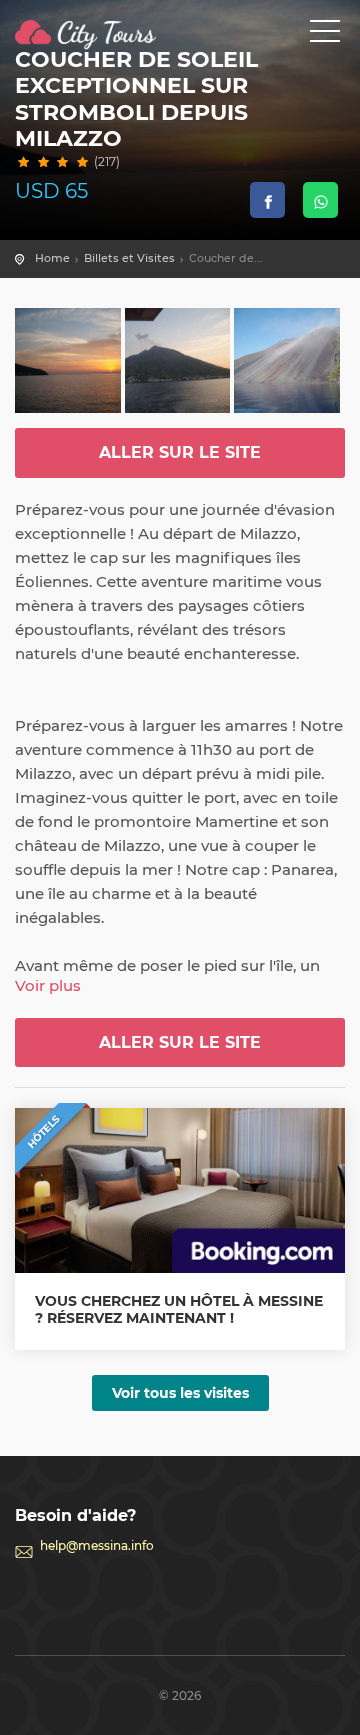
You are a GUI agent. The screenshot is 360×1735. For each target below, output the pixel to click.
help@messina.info (97, 1545)
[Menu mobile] (325, 35)
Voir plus (48, 985)
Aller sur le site (180, 452)
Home (52, 258)
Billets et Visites (129, 258)
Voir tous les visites (180, 1393)
